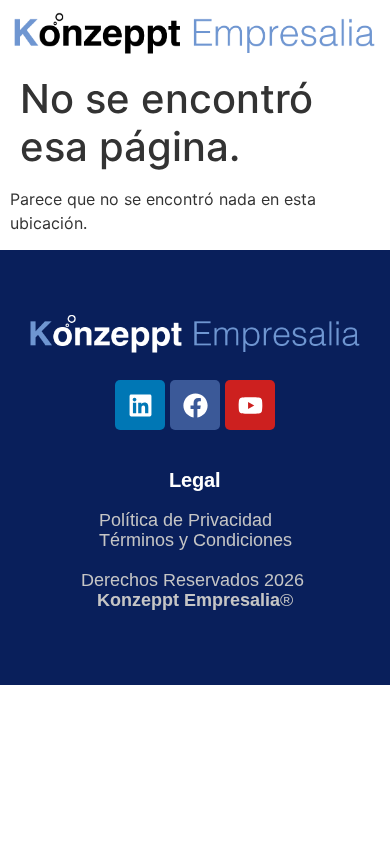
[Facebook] (195, 405)
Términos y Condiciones (195, 540)
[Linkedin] (140, 405)
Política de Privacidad (185, 520)
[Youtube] (250, 405)
